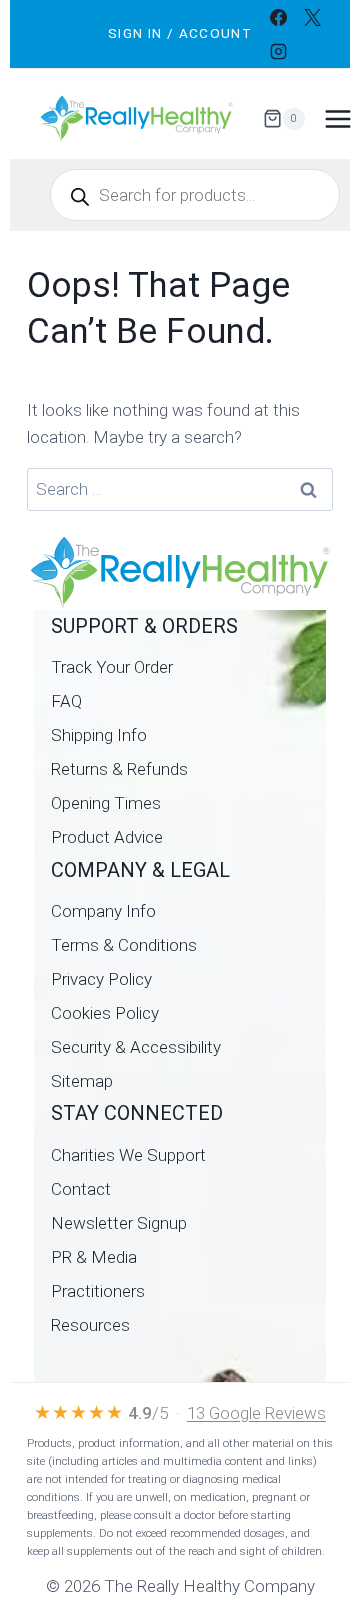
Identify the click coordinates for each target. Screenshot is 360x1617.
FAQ (66, 701)
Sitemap (82, 1081)
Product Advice (107, 837)
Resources (90, 1325)
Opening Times (106, 803)
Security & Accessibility (136, 1047)
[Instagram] (279, 51)
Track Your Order (112, 667)
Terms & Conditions (124, 945)
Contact (81, 1189)
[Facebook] (279, 17)
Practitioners (98, 1291)
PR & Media (94, 1257)
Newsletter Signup (119, 1223)
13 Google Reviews (256, 1413)
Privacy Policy (101, 979)
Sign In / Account (180, 33)
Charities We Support (128, 1155)
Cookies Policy (105, 1013)
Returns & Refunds (119, 769)
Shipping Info (99, 735)
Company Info (103, 911)
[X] (313, 17)
